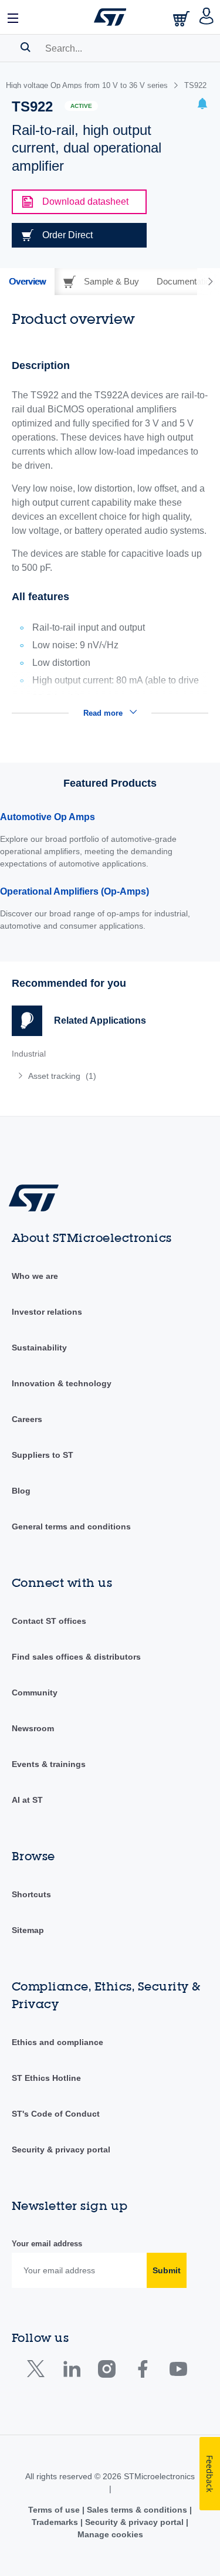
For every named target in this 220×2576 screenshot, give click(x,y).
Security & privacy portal (61, 2150)
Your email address (47, 2244)
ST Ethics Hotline (46, 2078)
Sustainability (39, 1348)
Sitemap (28, 1930)
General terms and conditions (71, 1526)
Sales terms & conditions (137, 2510)
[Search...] (26, 47)
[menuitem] (97, 1076)
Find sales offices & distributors (76, 1657)
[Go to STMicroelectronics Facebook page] (142, 2372)
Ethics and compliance (57, 2042)
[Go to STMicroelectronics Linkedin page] (71, 2372)
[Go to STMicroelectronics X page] (38, 2372)
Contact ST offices (49, 1621)
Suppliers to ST (43, 1455)
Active (81, 106)
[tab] (27, 282)
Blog (21, 1491)
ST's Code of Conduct (56, 2114)
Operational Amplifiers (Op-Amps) (75, 891)
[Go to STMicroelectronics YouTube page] (178, 2372)
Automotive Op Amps (48, 817)
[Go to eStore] (182, 18)
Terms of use (55, 2510)
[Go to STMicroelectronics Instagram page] (106, 2372)
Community (35, 1692)
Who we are (35, 1276)
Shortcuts (31, 1894)
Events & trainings (49, 1764)
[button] (13, 17)
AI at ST (27, 1800)
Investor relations (47, 1312)
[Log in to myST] (207, 17)
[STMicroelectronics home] (110, 17)
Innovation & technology (62, 1383)
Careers (27, 1419)
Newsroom (33, 1728)
